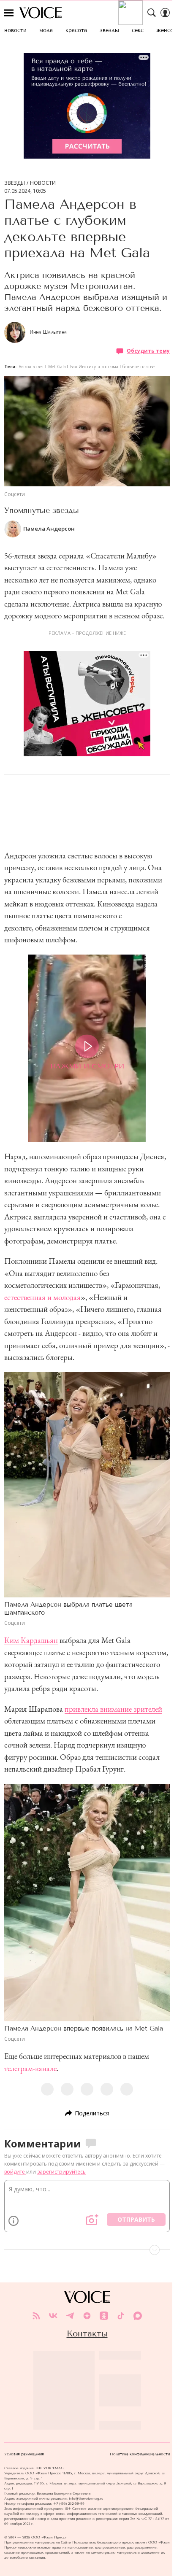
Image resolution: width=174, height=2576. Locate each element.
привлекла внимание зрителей (113, 1709)
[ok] (104, 2316)
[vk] (53, 2316)
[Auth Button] (165, 13)
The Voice (41, 13)
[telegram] (70, 2316)
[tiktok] (121, 2316)
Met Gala (57, 367)
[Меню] (9, 13)
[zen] (87, 2316)
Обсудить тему (148, 351)
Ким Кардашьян (31, 1640)
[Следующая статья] (87, 2250)
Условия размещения (24, 2454)
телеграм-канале (30, 2068)
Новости (43, 183)
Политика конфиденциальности (140, 2454)
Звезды (15, 183)
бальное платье (139, 367)
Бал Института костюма (94, 367)
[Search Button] (152, 13)
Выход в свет (31, 367)
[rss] (36, 2316)
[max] (138, 2316)
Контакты (87, 2333)
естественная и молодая (42, 1297)
